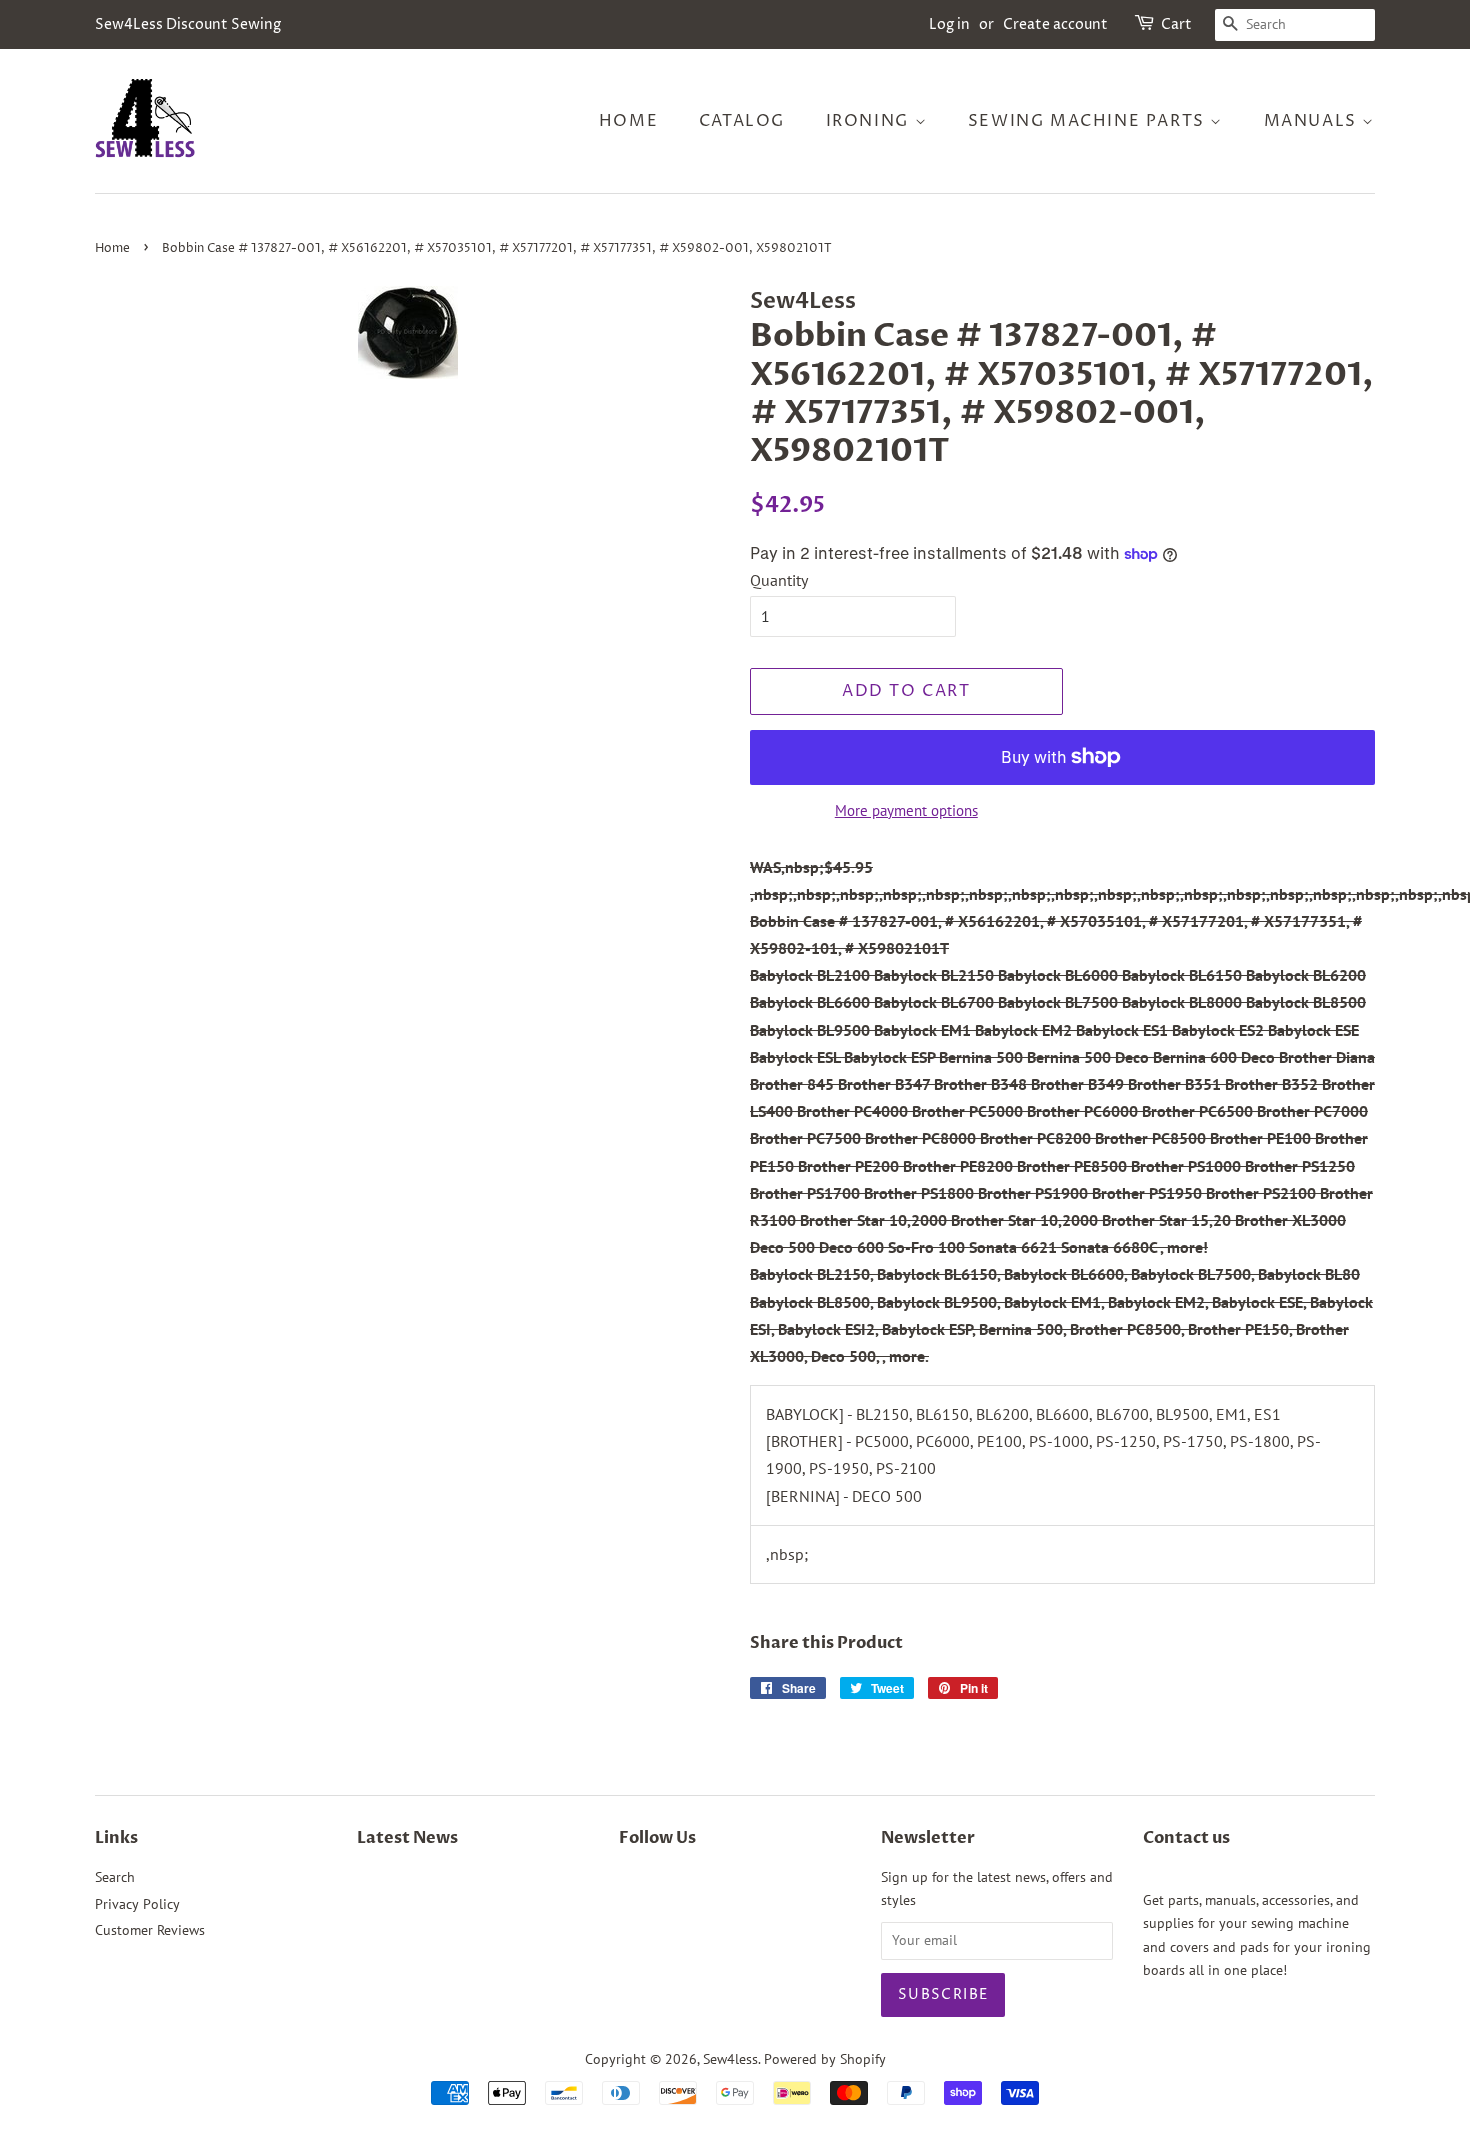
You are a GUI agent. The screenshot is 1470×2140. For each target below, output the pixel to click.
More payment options (906, 810)
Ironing (870, 121)
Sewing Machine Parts (1089, 121)
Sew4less (730, 2059)
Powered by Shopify (825, 2059)
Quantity (779, 580)
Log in (949, 24)
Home (628, 121)
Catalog (742, 121)
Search (115, 1877)
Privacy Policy (137, 1904)
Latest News (407, 1838)
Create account (1055, 24)
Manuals (1313, 121)
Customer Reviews (150, 1930)
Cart (1176, 24)
